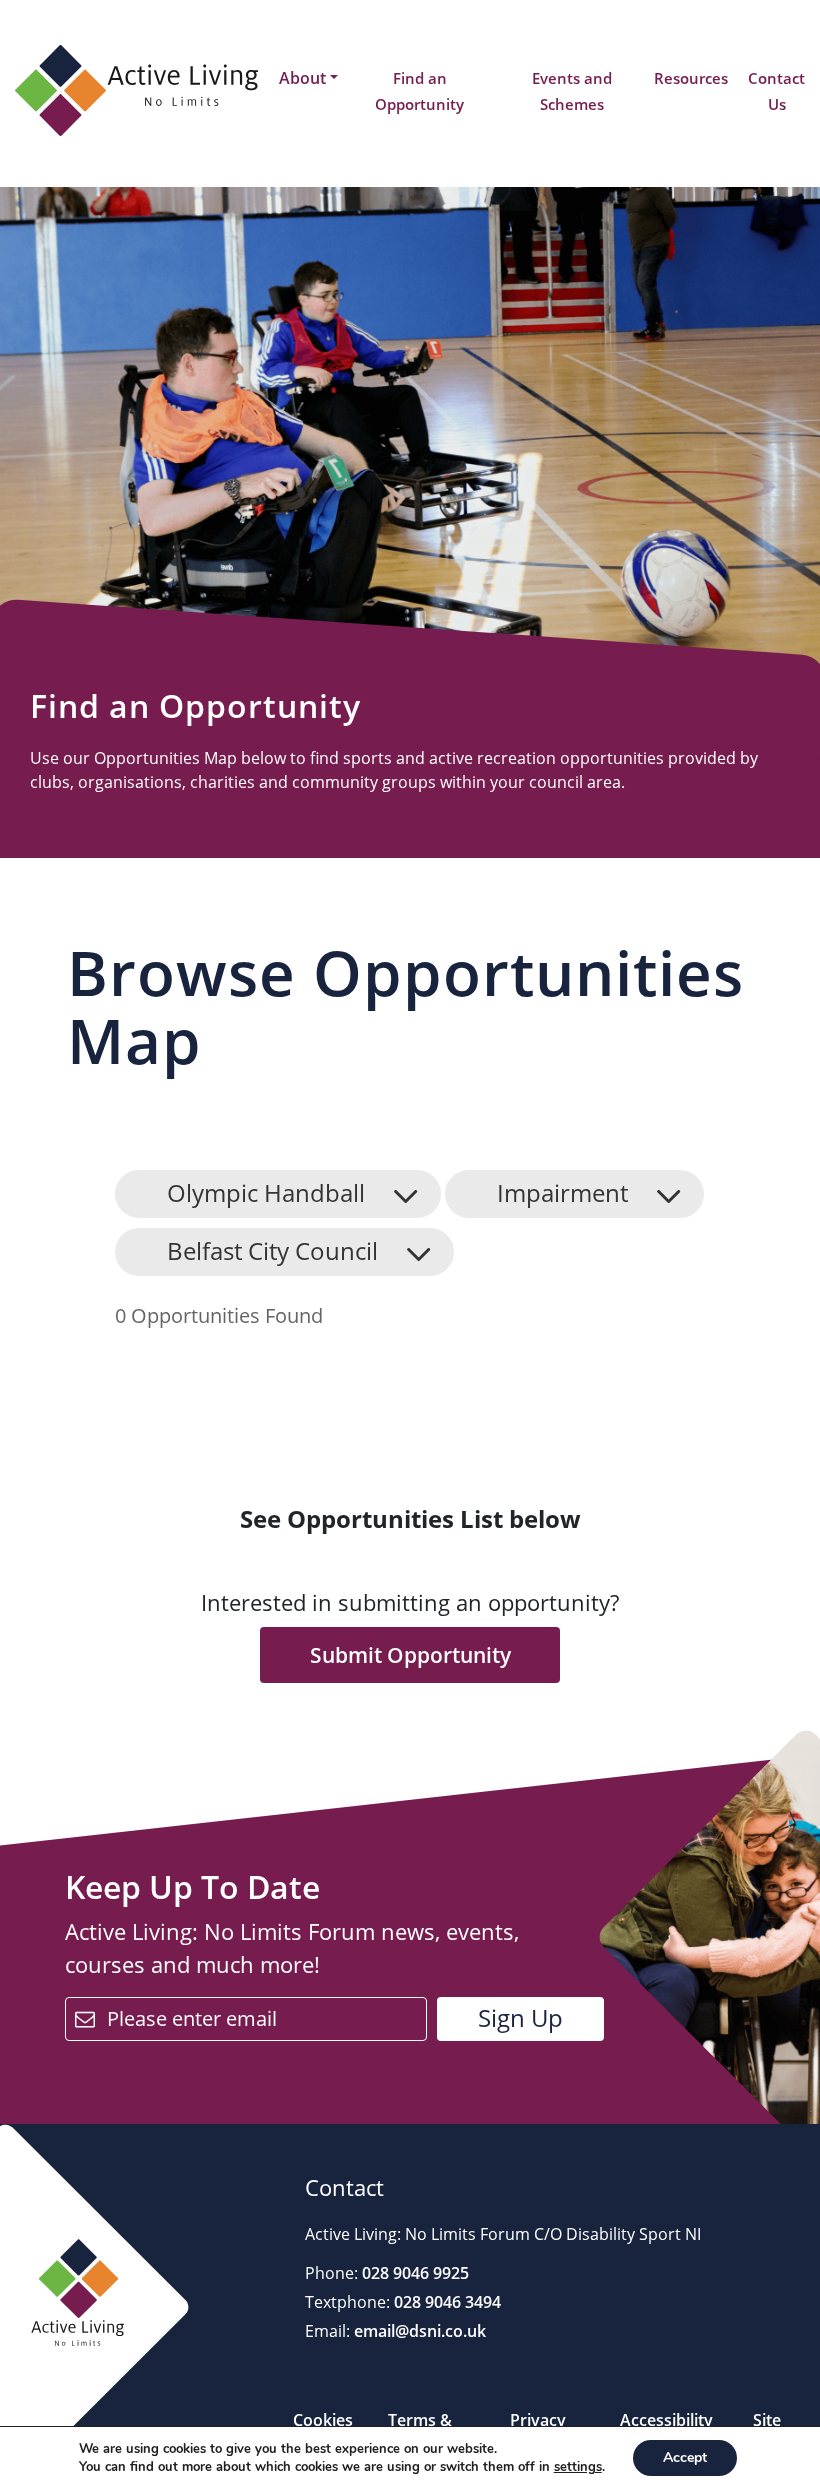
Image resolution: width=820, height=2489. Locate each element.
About (302, 78)
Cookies (323, 2420)
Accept (685, 2457)
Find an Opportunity (419, 91)
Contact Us (776, 91)
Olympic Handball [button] (266, 1192)
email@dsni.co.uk (418, 2331)
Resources (691, 78)
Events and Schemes (572, 91)
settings (578, 2467)
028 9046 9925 (413, 2273)
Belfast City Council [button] (272, 1250)
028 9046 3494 (445, 2302)
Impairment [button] (562, 1192)
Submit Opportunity (410, 1655)
